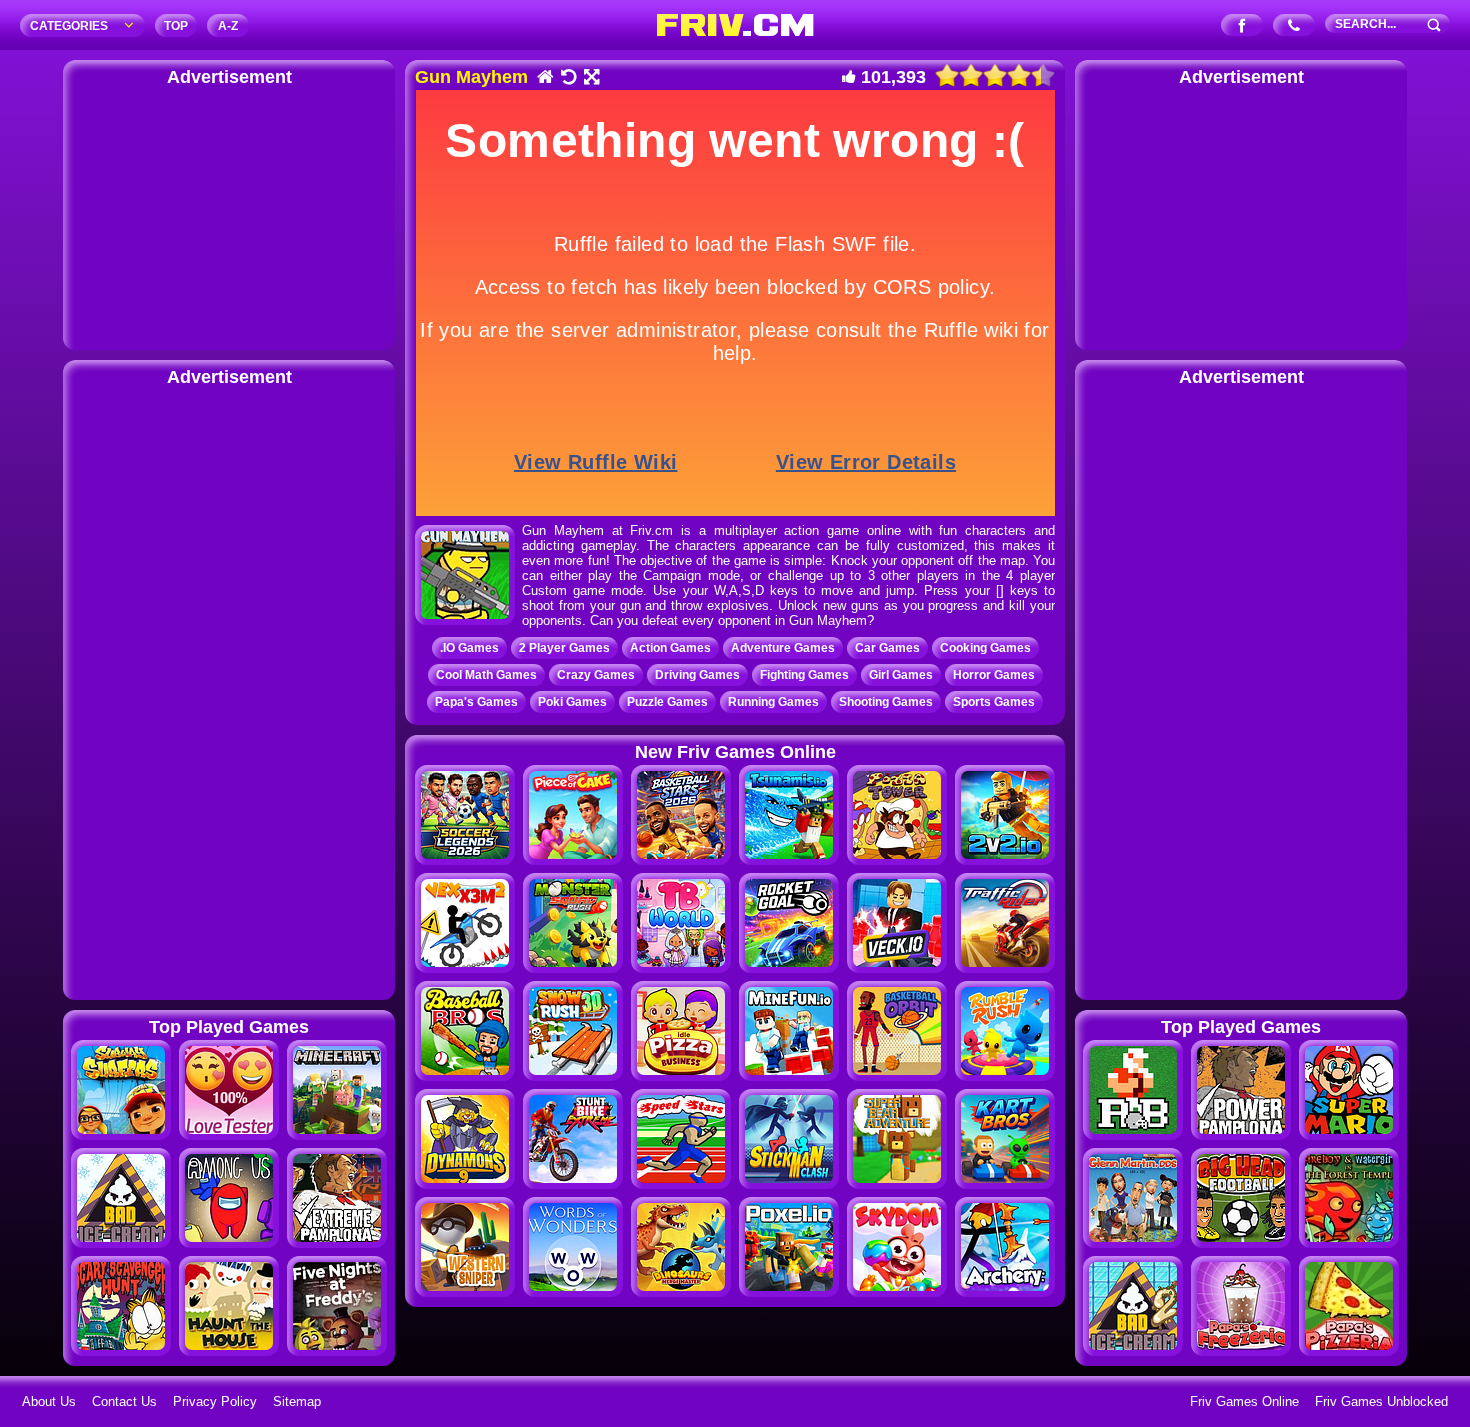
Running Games (773, 702)
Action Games (670, 648)
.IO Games (469, 648)
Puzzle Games (667, 702)
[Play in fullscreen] (590, 78)
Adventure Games (783, 648)
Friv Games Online (1244, 1401)
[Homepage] (544, 78)
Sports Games (994, 702)
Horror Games (994, 675)
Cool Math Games (486, 675)
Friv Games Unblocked (1381, 1401)
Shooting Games (886, 702)
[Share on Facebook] (1242, 26)
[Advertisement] (229, 215)
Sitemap (297, 1401)
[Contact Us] (1294, 26)
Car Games (887, 648)
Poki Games (572, 702)
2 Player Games (564, 648)
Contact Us (124, 1401)
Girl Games (901, 675)
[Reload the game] (567, 78)
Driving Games (697, 675)
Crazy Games (596, 675)
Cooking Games (985, 648)
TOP (176, 26)
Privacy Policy (215, 1401)
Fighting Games (804, 675)
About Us (49, 1401)
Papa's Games (476, 702)
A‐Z (228, 26)
